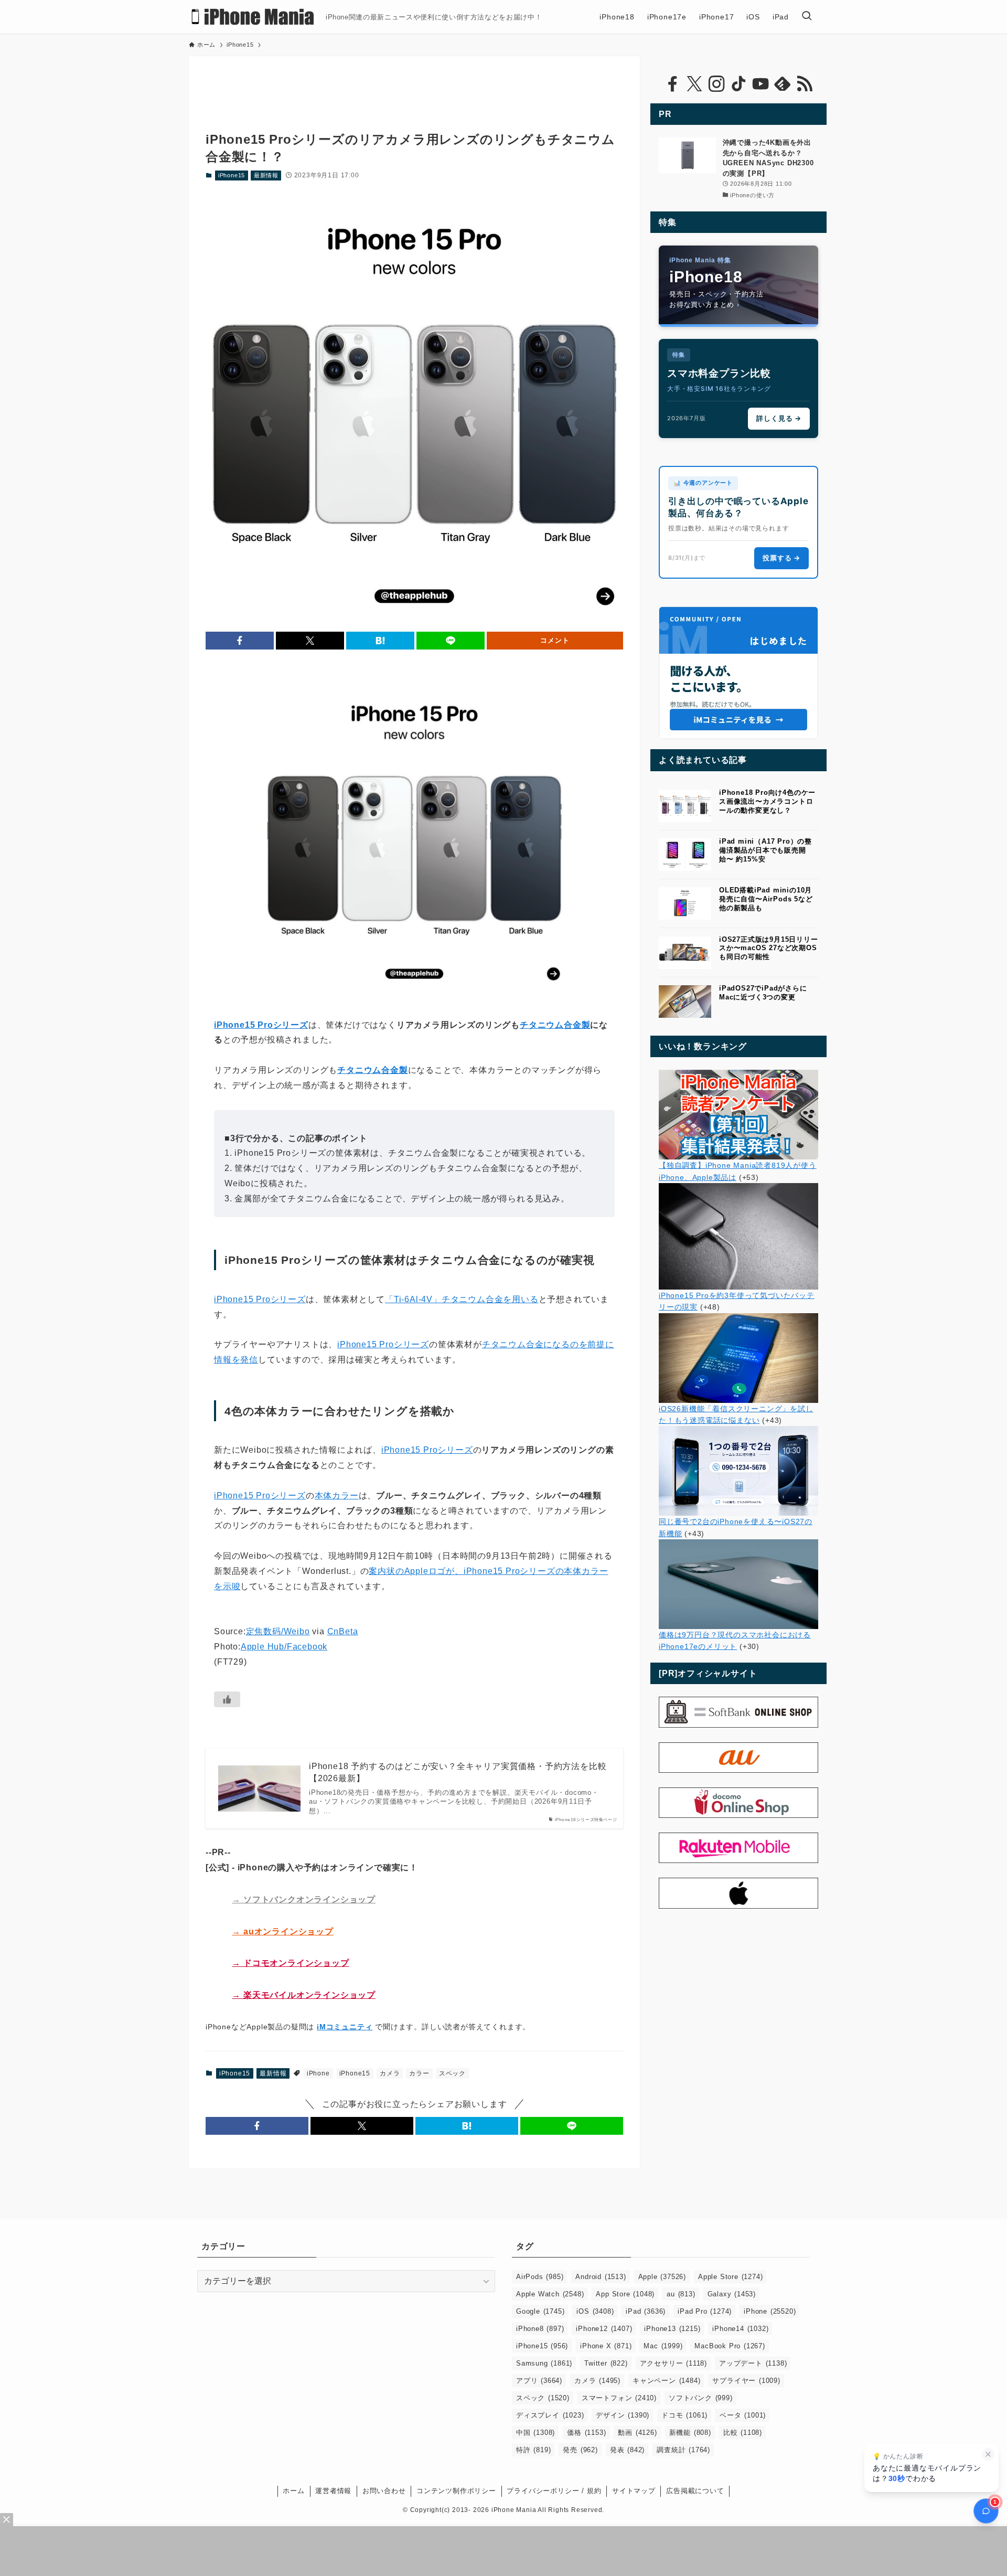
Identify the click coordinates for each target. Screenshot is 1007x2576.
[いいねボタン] (227, 1699)
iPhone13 (672, 2329)
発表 (627, 2450)
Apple (662, 2277)
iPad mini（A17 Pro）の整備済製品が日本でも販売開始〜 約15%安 (765, 850)
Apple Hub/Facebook (284, 1647)
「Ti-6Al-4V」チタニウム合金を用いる (462, 1299)
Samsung (544, 2363)
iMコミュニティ (345, 2027)
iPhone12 (604, 2329)
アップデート (753, 2363)
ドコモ (684, 2415)
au (681, 2294)
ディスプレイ (550, 2415)
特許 (533, 2450)
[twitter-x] (694, 84)
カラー (419, 2073)
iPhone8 (540, 2329)
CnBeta (343, 1631)
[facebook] (672, 84)
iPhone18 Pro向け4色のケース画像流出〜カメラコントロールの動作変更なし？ (767, 801)
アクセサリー (673, 2363)
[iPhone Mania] (253, 17)
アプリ (539, 2381)
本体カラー (337, 1495)
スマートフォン (619, 2398)
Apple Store (730, 2277)
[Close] (7, 2520)
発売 (580, 2450)
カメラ (390, 2073)
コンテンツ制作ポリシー (456, 2491)
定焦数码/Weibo (278, 1631)
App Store (625, 2294)
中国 (535, 2433)
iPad (646, 2311)
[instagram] (716, 84)
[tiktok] (738, 84)
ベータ (743, 2415)
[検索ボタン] (807, 17)
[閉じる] (988, 2454)
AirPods (540, 2277)
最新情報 (266, 175)
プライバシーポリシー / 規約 (554, 2491)
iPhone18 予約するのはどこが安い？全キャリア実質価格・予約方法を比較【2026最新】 (458, 1772)
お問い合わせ (384, 2491)
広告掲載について (695, 2491)
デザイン (623, 2415)
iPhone (318, 2073)
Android (601, 2277)
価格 (586, 2433)
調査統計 (683, 2450)
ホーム (293, 2491)
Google (540, 2311)
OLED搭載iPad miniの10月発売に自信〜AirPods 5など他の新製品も (766, 899)
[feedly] (783, 84)
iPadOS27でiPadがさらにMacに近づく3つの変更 (763, 993)
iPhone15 (232, 175)
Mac (663, 2346)
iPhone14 (740, 2329)
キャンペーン (666, 2381)
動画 (637, 2433)
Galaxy (732, 2294)
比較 (743, 2433)
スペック (452, 2073)
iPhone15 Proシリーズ (260, 1299)
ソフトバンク (701, 2398)
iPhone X (606, 2346)
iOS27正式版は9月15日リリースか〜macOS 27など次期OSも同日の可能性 (769, 948)
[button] (240, 641)
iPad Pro (705, 2311)
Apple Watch (550, 2294)
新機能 (690, 2433)
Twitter (606, 2363)
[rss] (805, 84)
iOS (595, 2311)
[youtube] (760, 84)
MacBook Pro (730, 2346)
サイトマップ (634, 2491)
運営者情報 (333, 2491)
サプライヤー (746, 2381)
